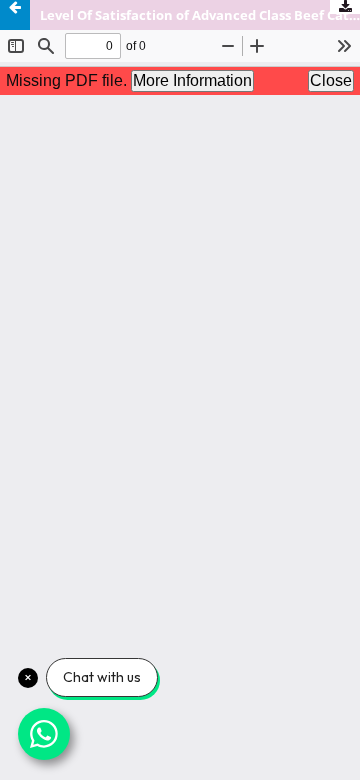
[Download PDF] (345, 7)
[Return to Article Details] (15, 15)
